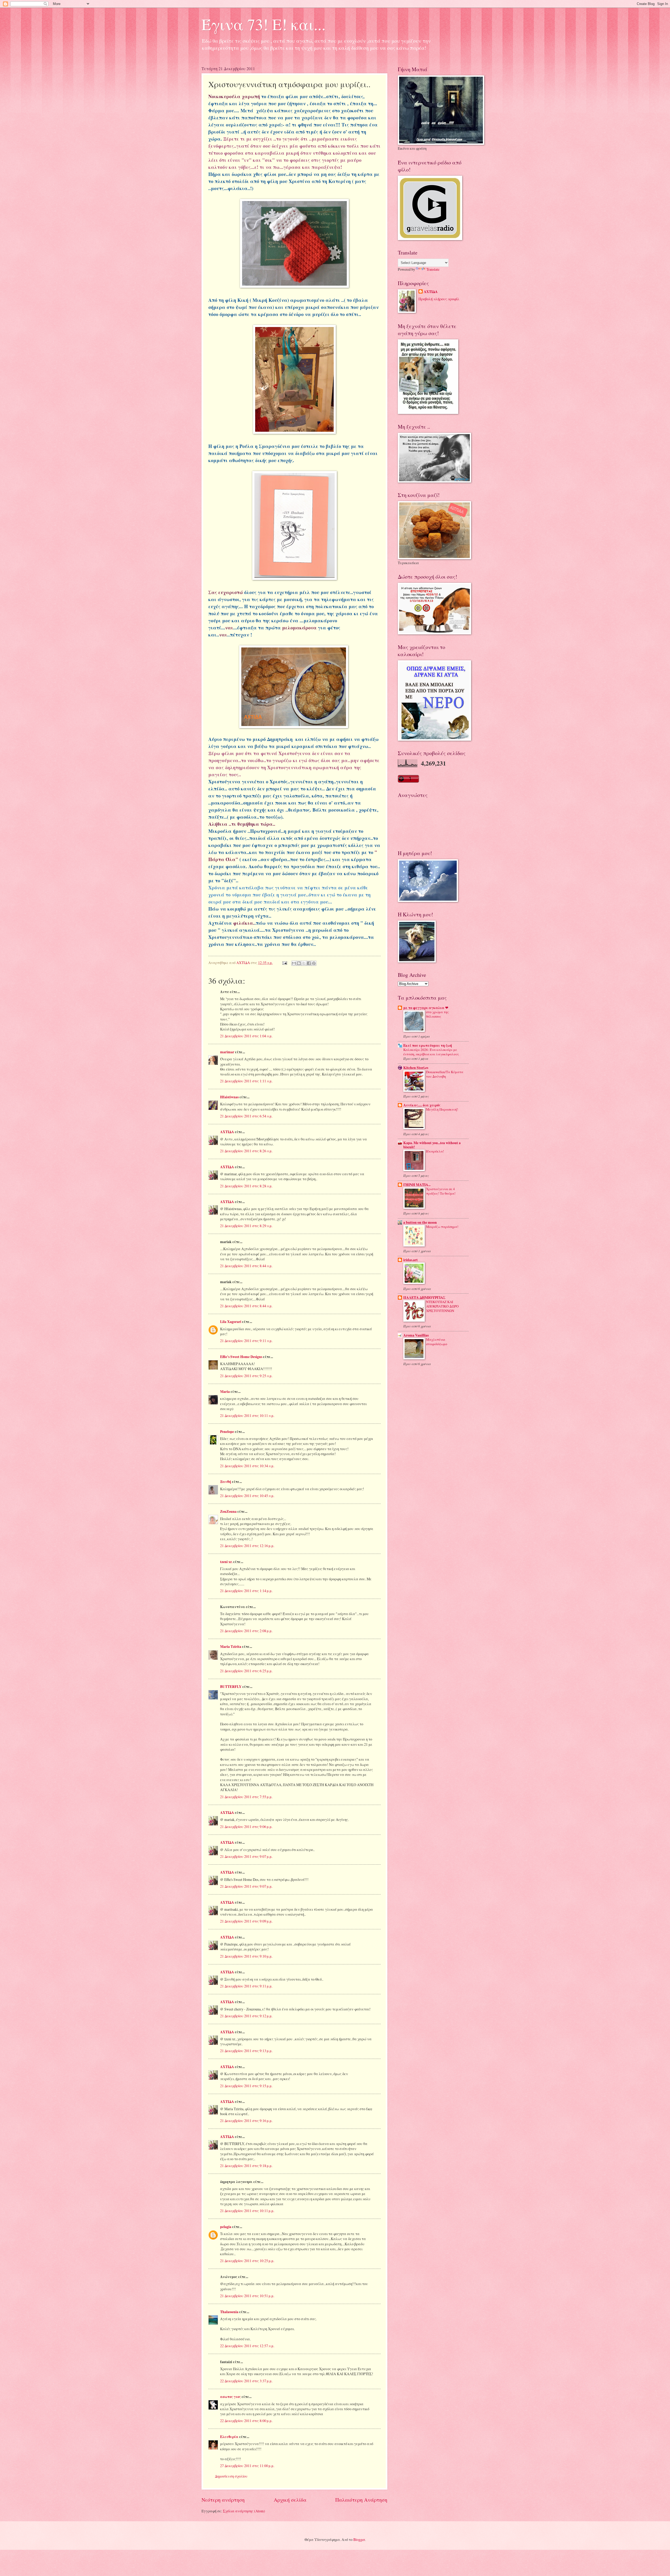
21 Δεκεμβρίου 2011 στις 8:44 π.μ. (246, 1266)
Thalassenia (229, 2312)
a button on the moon (420, 1222)
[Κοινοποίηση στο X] (304, 963)
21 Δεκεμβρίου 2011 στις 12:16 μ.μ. (247, 1546)
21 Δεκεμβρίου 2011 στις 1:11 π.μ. (246, 1081)
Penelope (227, 1432)
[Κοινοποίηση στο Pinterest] (314, 963)
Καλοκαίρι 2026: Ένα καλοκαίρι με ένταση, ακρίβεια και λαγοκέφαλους (431, 1052)
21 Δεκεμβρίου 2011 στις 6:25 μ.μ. (246, 1671)
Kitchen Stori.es (416, 1068)
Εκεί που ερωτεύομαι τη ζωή (428, 1045)
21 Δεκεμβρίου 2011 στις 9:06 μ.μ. (246, 1827)
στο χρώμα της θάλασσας (437, 1014)
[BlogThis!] (299, 963)
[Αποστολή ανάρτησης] (284, 963)
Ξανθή (226, 1482)
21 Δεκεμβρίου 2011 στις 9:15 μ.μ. (246, 2086)
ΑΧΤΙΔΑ (227, 1132)
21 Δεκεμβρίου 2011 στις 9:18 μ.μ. (246, 2166)
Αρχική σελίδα (290, 2500)
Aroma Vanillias (416, 1335)
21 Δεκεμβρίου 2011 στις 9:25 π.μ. (246, 1376)
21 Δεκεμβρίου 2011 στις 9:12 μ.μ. (246, 2016)
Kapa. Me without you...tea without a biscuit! (432, 1145)
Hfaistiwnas (229, 1097)
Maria (225, 1392)
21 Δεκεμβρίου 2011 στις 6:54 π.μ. (246, 1116)
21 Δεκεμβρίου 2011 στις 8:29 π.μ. (246, 1226)
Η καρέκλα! (435, 1151)
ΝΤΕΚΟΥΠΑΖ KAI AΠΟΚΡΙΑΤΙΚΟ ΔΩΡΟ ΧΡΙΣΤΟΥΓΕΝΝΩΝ (442, 1306)
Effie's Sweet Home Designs (241, 1357)
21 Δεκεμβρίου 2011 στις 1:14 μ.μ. (246, 1591)
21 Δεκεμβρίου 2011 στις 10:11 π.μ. (247, 1416)
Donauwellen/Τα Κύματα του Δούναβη (445, 1074)
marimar (227, 1052)
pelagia (226, 2227)
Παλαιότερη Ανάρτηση (361, 2500)
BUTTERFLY (231, 1687)
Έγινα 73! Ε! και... (264, 24)
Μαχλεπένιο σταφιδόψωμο (437, 1342)
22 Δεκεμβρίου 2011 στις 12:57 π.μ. (247, 2346)
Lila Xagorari (231, 1322)
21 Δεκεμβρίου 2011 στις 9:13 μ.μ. (246, 2051)
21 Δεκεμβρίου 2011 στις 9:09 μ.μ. (246, 1921)
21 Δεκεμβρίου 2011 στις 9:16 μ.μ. (246, 2121)
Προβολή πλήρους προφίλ (439, 299)
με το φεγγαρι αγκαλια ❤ (426, 1008)
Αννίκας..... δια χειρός (422, 1105)
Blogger (359, 2539)
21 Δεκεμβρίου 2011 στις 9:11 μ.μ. (246, 1986)
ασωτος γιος (230, 2397)
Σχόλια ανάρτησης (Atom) (244, 2511)
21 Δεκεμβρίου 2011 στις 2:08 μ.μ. (246, 1631)
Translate (433, 269)
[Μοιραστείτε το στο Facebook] (309, 963)
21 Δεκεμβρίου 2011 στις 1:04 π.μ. (246, 1036)
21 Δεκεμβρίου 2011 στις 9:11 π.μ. (246, 1341)
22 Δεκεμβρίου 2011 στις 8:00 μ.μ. (246, 2421)
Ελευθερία (229, 2437)
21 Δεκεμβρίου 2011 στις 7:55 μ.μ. (246, 1797)
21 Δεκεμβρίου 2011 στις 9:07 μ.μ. (246, 1856)
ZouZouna (228, 1511)
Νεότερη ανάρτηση (223, 2500)
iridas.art (411, 1260)
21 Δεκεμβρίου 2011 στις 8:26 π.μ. (246, 1151)
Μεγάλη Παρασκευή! (442, 1109)
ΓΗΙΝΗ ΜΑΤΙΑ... (417, 1185)
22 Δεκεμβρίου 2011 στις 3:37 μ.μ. (246, 2381)
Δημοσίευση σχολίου (231, 2476)
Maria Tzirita (231, 1647)
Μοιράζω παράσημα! (442, 1227)
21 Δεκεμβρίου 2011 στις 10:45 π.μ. (247, 1496)
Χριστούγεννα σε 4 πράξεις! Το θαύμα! (441, 1191)
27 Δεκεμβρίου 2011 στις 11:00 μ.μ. (247, 2466)
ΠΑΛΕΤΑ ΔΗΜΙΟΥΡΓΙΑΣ (424, 1298)
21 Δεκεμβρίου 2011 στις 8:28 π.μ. (246, 1186)
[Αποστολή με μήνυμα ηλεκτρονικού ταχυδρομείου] (294, 963)
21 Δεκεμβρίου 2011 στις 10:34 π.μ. (247, 1466)
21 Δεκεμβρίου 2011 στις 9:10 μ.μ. (246, 1956)
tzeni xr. (226, 1562)
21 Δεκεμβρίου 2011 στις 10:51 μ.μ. (247, 2296)
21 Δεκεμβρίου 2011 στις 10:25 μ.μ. (247, 2261)
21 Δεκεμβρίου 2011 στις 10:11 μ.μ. (247, 2211)
